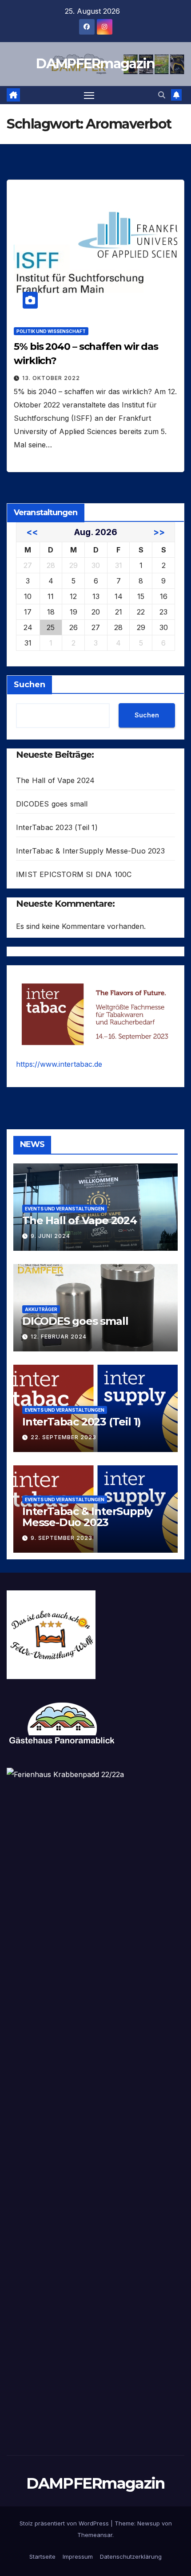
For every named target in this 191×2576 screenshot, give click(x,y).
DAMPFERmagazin (95, 64)
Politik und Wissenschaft (51, 331)
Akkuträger (41, 1309)
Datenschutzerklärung (131, 2556)
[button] (162, 95)
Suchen (30, 685)
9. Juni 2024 (50, 1236)
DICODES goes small (52, 804)
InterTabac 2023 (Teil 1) (57, 827)
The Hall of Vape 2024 (55, 780)
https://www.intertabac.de (59, 1064)
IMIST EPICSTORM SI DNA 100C (74, 874)
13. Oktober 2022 (51, 378)
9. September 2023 (62, 1538)
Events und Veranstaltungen (65, 1209)
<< (32, 532)
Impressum (78, 2556)
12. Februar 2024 (59, 1337)
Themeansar (95, 2535)
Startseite (42, 2556)
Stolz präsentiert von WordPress (65, 2523)
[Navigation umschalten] (89, 95)
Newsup (149, 2523)
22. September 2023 (64, 1437)
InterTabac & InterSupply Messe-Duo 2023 (90, 851)
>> (159, 532)
